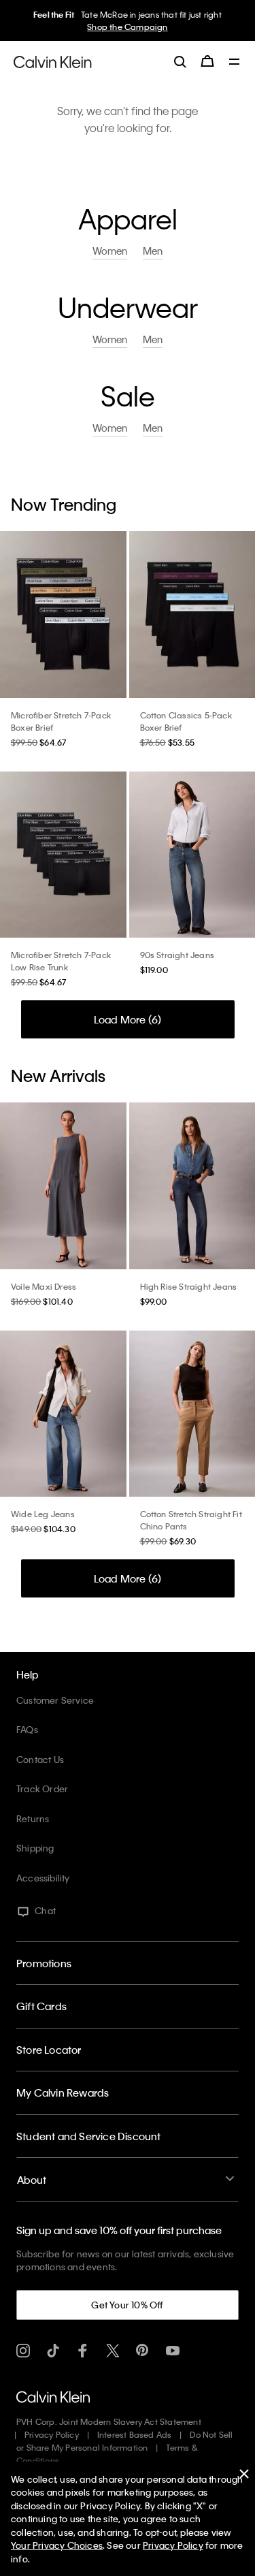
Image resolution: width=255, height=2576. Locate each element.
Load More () (128, 1019)
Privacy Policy (52, 2434)
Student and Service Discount (89, 2136)
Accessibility (43, 1878)
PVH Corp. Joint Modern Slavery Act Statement (109, 2421)
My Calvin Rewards (63, 2093)
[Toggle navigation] (235, 63)
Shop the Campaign (127, 27)
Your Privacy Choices (57, 2545)
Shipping (35, 1848)
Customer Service (55, 1700)
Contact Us (40, 1759)
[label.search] (180, 61)
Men (153, 251)
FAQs (27, 1729)
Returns (33, 1818)
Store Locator (49, 2050)
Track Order (42, 1788)
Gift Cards (41, 2006)
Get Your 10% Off (127, 2305)
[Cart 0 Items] (207, 61)
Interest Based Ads (135, 2434)
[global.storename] (53, 61)
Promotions (44, 1963)
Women (110, 251)
